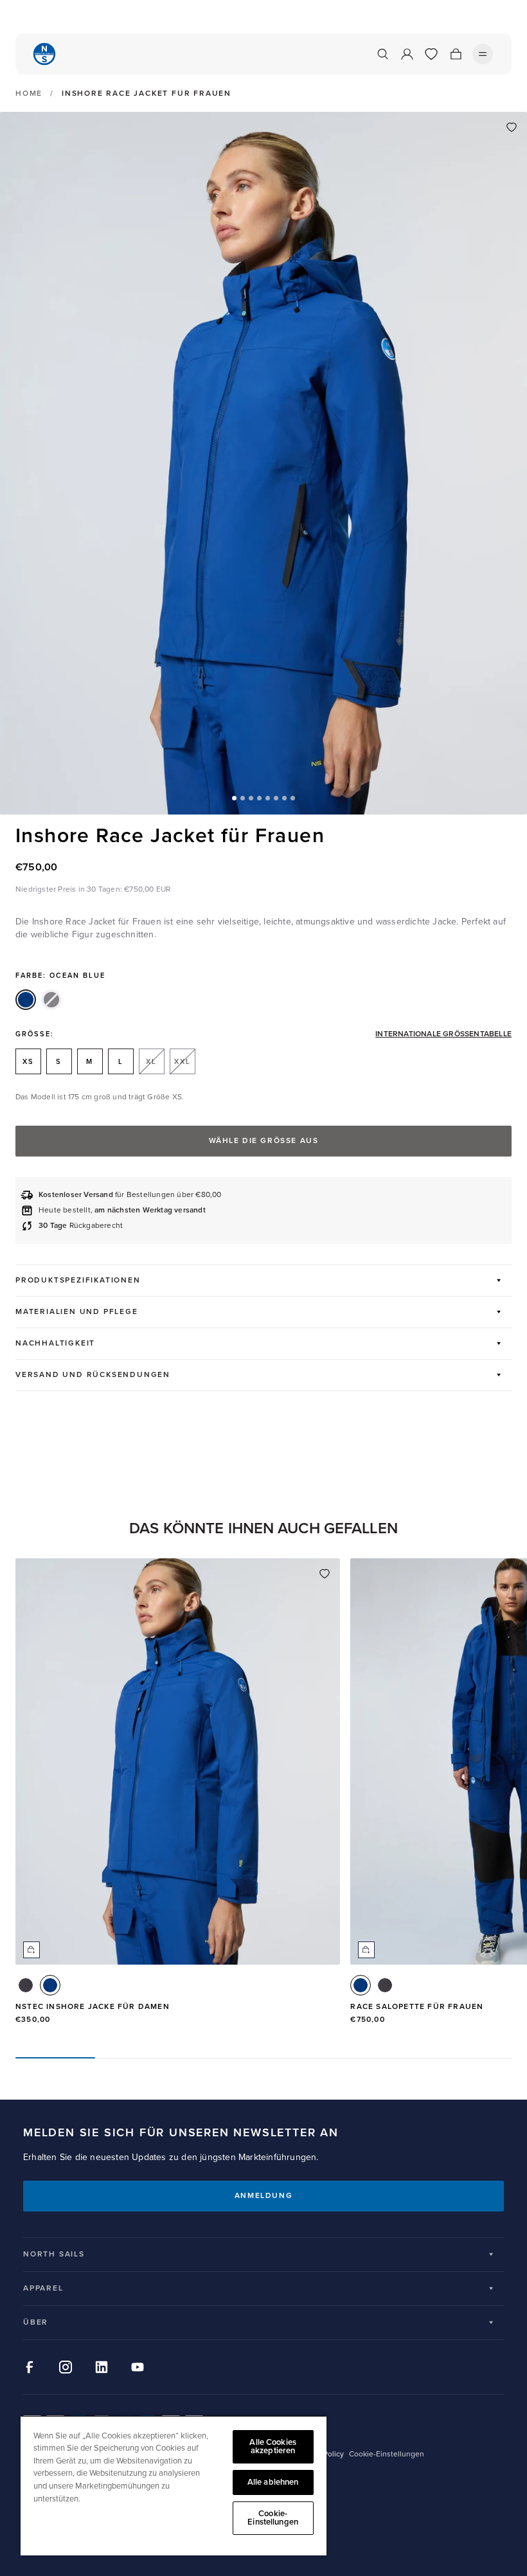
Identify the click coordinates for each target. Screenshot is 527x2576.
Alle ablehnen (273, 2482)
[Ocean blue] (26, 1000)
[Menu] (483, 54)
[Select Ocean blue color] (50, 1985)
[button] (234, 798)
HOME (29, 94)
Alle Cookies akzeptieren (273, 2446)
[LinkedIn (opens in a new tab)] (102, 2367)
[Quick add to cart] (31, 1950)
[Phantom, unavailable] (51, 1000)
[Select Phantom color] (26, 1985)
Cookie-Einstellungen (273, 2518)
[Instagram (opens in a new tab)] (66, 2367)
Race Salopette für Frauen (417, 2007)
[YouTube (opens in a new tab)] (138, 2367)
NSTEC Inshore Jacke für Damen (93, 2007)
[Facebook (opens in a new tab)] (30, 2367)
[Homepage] (44, 54)
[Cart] (456, 54)
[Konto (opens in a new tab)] (407, 54)
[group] (178, 1797)
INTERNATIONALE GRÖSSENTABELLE (443, 1034)
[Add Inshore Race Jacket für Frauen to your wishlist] (512, 127)
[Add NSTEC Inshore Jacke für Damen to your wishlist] (325, 1574)
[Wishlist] (431, 54)
